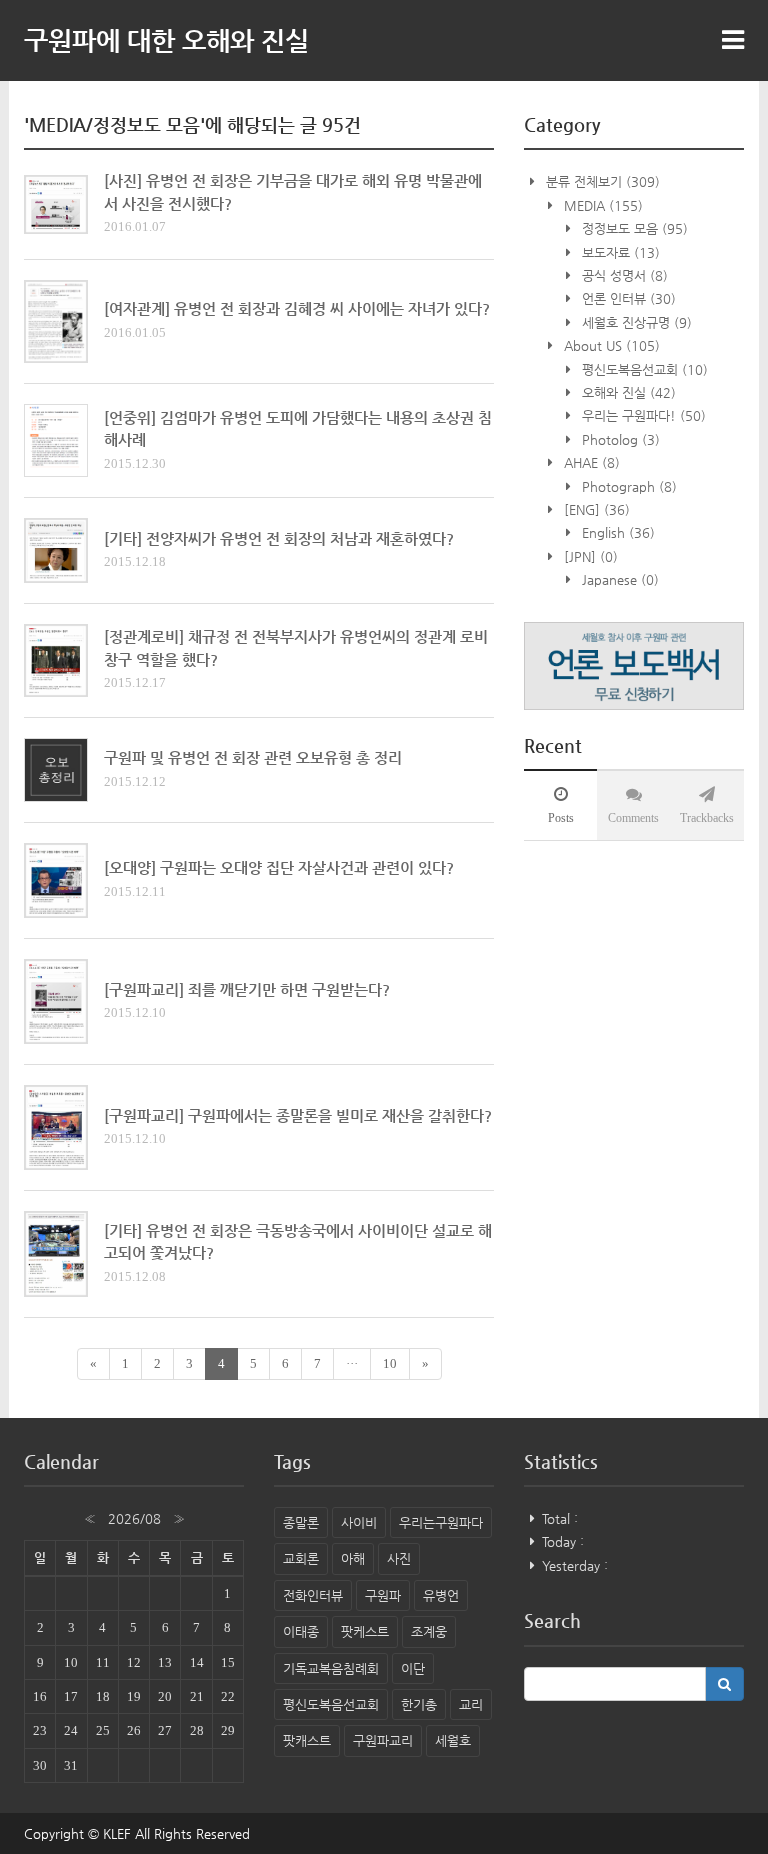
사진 (399, 1558)
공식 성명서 (623, 275)
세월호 (453, 1740)
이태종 (301, 1631)
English (616, 532)
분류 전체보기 (601, 181)
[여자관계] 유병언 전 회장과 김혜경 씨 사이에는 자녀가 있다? (297, 308)
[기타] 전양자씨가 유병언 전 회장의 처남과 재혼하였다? (279, 538)
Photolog (619, 439)
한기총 (419, 1704)
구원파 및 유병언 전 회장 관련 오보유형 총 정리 (253, 757)
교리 (471, 1704)
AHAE (590, 462)
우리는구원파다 (441, 1522)
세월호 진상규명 (635, 322)
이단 (413, 1668)
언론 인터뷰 (627, 298)
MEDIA (601, 205)
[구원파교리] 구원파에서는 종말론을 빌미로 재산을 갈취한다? (298, 1115)
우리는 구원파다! (642, 415)
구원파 (383, 1595)
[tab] (560, 805)
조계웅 (429, 1631)
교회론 (301, 1558)
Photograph (627, 486)
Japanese (618, 579)
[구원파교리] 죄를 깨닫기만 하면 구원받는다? (247, 989)
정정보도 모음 (633, 228)
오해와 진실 (627, 392)
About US (610, 345)
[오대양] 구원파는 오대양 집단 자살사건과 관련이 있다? (279, 867)
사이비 (359, 1522)
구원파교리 (383, 1740)
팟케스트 (365, 1631)
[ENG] (595, 509)
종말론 (301, 1522)
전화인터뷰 (313, 1595)
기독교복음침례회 (331, 1668)
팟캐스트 (307, 1740)
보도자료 (619, 252)
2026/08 (134, 1518)
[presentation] (560, 805)
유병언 (441, 1595)
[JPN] (589, 556)
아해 (353, 1558)
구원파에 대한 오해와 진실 (166, 40)
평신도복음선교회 (643, 369)
